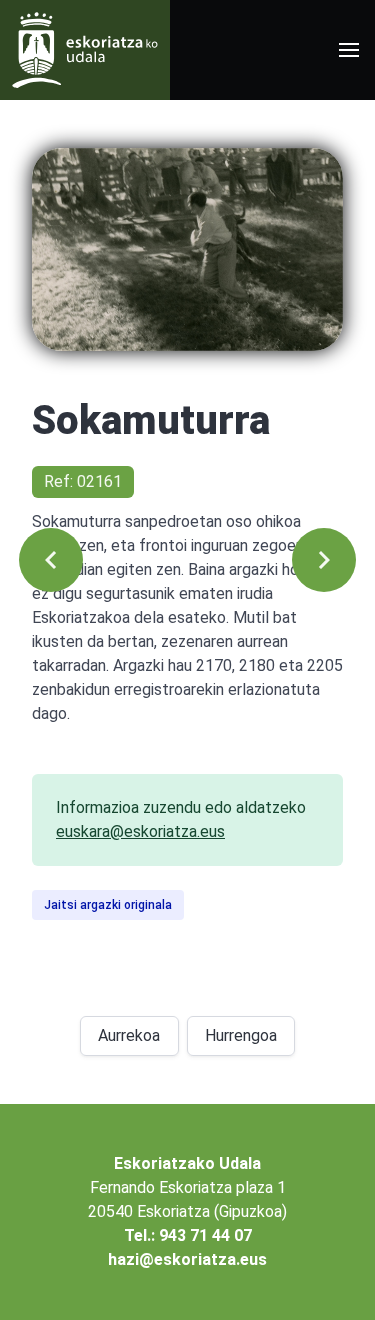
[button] (349, 50)
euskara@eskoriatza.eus (140, 831)
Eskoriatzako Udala (187, 1163)
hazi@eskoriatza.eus (187, 1259)
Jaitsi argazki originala (108, 905)
